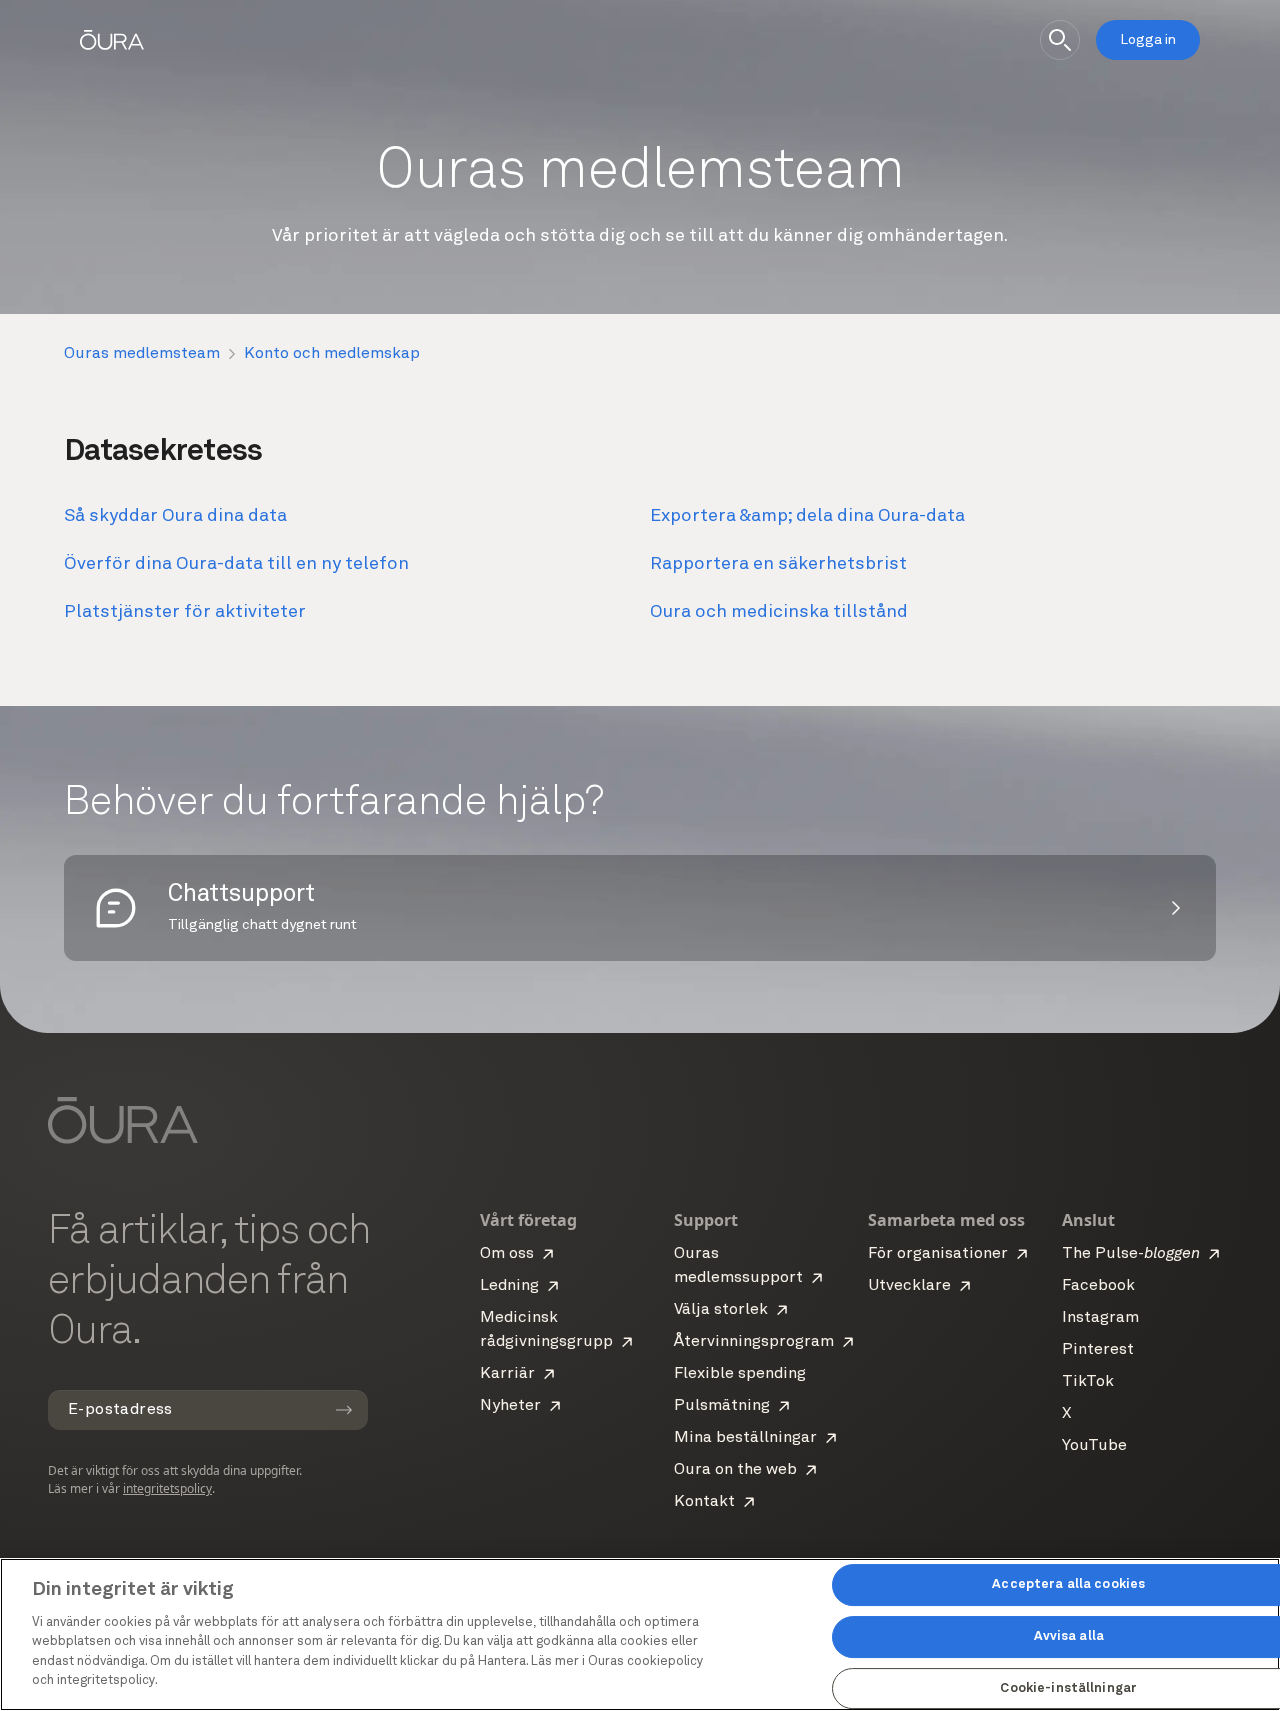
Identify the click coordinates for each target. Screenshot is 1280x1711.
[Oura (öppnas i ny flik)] (112, 40)
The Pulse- (1131, 1254)
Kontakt (704, 1502)
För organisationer (938, 1254)
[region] (640, 1634)
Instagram (1100, 1318)
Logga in (1148, 40)
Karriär (507, 1374)
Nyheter (510, 1406)
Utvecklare (909, 1286)
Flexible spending (740, 1374)
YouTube (1094, 1446)
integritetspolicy (167, 1488)
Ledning (509, 1286)
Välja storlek (721, 1310)
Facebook (1098, 1286)
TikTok (1088, 1382)
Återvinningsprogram (754, 1342)
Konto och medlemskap (332, 354)
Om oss (507, 1254)
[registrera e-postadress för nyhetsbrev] (344, 1410)
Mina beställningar (745, 1438)
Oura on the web (735, 1470)
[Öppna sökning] (1060, 40)
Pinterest (1098, 1350)
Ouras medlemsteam (142, 354)
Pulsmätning (722, 1406)
